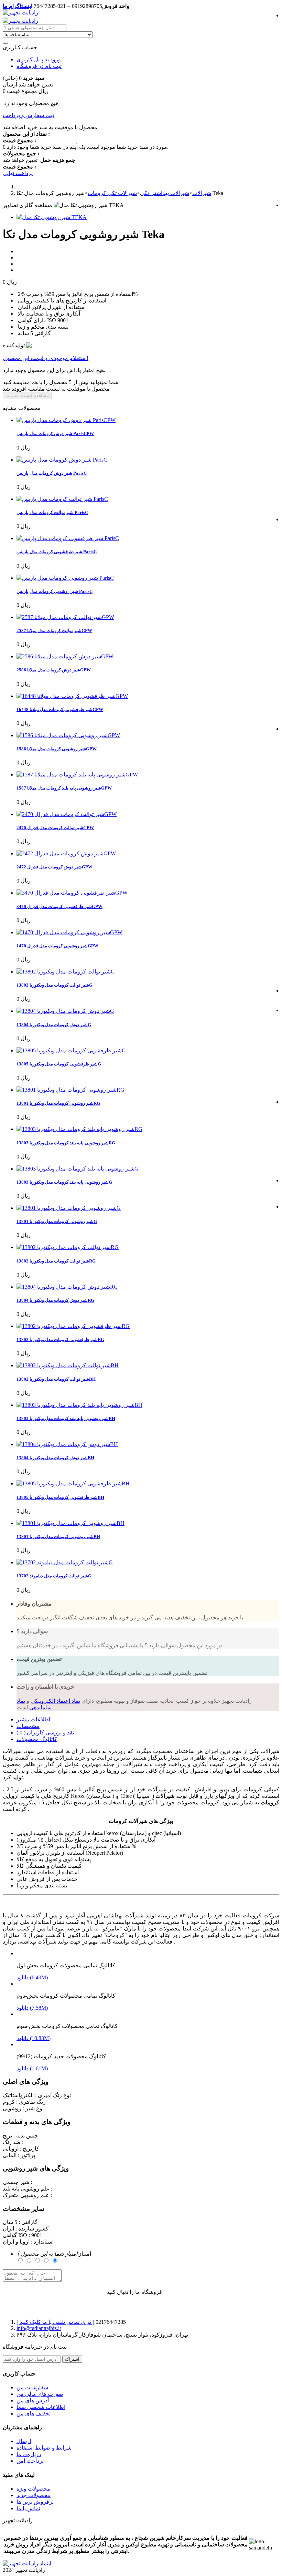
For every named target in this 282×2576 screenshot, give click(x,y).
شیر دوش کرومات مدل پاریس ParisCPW (55, 434)
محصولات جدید (34, 2495)
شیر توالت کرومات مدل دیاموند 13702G (54, 1576)
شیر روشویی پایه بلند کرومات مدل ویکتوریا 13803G (64, 1182)
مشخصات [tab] (28, 1726)
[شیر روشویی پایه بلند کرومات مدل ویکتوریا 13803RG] (79, 1129)
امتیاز (54, 2254)
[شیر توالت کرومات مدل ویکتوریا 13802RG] (68, 1247)
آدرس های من (33, 2400)
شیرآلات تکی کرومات (112, 193)
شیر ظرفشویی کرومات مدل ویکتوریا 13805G (59, 1064)
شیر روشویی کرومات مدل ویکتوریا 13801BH (58, 1537)
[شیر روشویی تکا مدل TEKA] (52, 217)
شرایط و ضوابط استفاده (44, 2448)
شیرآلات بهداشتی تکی (165, 193)
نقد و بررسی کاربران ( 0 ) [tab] (45, 1733)
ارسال (24, 2441)
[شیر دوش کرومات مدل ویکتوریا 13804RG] (67, 1287)
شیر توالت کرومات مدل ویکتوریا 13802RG (56, 1261)
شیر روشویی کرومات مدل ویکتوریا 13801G (57, 1221)
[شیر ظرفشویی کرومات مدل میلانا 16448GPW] (72, 696)
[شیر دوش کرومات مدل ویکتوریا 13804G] (65, 1011)
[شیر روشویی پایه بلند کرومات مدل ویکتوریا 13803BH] (79, 1405)
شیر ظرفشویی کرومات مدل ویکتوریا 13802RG (60, 1339)
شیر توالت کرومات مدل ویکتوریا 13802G (55, 985)
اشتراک (72, 2359)
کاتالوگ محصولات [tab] (37, 1739)
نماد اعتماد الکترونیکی (55, 1701)
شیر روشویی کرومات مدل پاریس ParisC (55, 591)
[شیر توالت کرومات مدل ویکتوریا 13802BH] (68, 1365)
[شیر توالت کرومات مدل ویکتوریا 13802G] (66, 972)
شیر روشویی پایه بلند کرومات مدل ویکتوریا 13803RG (66, 1143)
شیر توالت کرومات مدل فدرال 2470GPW (55, 828)
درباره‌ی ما (29, 2454)
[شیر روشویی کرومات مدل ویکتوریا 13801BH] (70, 1523)
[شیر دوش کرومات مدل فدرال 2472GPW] (66, 853)
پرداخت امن (30, 2461)
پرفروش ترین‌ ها (35, 2502)
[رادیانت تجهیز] (20, 13)
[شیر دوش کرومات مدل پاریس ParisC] (62, 460)
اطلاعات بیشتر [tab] (33, 1719)
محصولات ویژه (33, 2489)
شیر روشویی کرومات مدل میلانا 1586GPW (57, 749)
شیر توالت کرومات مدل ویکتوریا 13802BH (56, 1379)
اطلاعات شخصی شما (41, 2407)
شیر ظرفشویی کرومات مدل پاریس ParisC (57, 552)
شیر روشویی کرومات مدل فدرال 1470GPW (57, 946)
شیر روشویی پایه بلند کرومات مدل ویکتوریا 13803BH (66, 1418)
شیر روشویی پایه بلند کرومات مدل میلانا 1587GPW (64, 788)
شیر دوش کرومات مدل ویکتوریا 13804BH (55, 1458)
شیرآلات (202, 193)
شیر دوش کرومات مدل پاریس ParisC (52, 473)
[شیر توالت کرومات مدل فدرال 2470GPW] (67, 814)
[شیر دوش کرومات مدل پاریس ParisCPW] (66, 420)
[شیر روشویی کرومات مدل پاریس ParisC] (65, 578)
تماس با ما (28, 2508)
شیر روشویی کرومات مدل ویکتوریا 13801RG (58, 1103)
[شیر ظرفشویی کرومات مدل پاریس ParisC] (68, 538)
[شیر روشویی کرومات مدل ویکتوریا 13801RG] (70, 1090)
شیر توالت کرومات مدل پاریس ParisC (52, 512)
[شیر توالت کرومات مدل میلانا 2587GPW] (65, 617)
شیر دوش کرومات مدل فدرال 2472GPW (55, 867)
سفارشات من (32, 2387)
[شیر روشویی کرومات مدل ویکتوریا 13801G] (69, 1208)
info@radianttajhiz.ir (39, 2328)
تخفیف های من (34, 2414)
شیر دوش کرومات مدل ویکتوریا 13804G (54, 1025)
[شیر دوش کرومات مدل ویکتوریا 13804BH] (67, 1444)
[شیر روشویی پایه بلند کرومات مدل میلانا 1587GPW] (77, 775)
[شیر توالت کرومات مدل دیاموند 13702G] (65, 1562)
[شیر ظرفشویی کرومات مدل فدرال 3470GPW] (72, 893)
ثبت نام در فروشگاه (39, 66)
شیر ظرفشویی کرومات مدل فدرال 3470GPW (59, 906)
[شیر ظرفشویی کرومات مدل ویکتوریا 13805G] (71, 1050)
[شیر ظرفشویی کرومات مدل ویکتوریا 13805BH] (73, 1483)
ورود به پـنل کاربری (39, 59)
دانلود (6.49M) (32, 1977)
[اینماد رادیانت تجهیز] (27, 2563)
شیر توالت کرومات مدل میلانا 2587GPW (54, 631)
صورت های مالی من (40, 2394)
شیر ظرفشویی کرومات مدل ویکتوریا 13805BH (60, 1497)
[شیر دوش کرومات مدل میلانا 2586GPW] (65, 656)
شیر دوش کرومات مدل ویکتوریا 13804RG (55, 1300)
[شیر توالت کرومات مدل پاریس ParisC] (62, 499)
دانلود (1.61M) (32, 2068)
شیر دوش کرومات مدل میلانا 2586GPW (54, 670)
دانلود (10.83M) (34, 2038)
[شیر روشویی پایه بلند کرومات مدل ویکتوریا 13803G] (78, 1169)
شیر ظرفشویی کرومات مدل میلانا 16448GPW (60, 709)
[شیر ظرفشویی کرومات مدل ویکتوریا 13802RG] (73, 1326)
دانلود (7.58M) (32, 2008)
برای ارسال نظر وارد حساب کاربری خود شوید (55, 2292)
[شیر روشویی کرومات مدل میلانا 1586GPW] (68, 735)
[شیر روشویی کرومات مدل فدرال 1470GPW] (69, 932)
